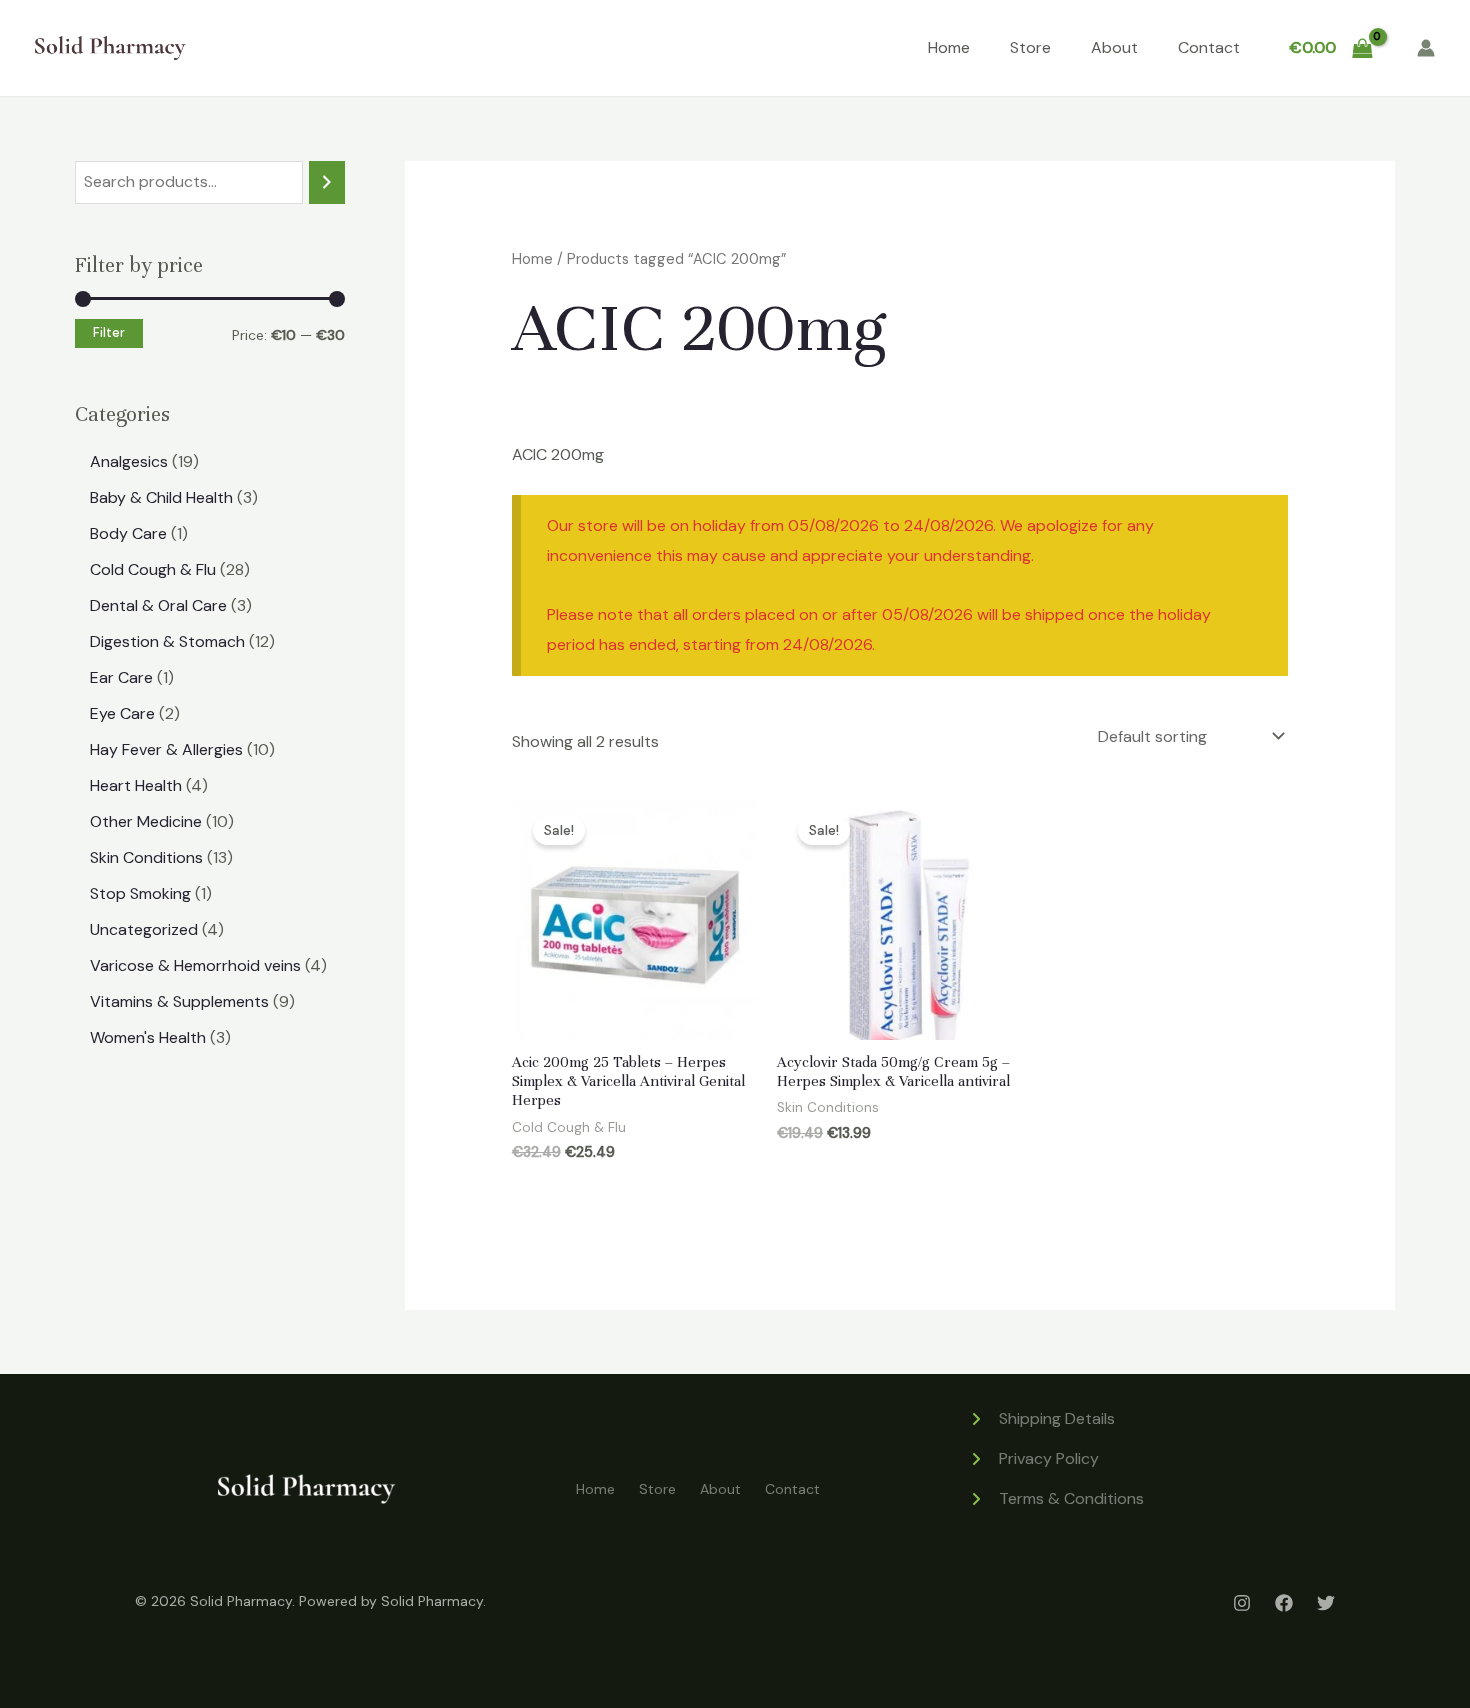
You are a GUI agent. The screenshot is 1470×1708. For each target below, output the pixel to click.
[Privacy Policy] (1033, 1459)
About (1114, 47)
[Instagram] (1242, 1603)
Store (1030, 47)
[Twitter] (1326, 1603)
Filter (109, 333)
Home (949, 47)
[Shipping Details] (1041, 1419)
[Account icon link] (1426, 48)
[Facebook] (1284, 1603)
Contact (1209, 47)
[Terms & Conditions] (1056, 1499)
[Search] (327, 182)
